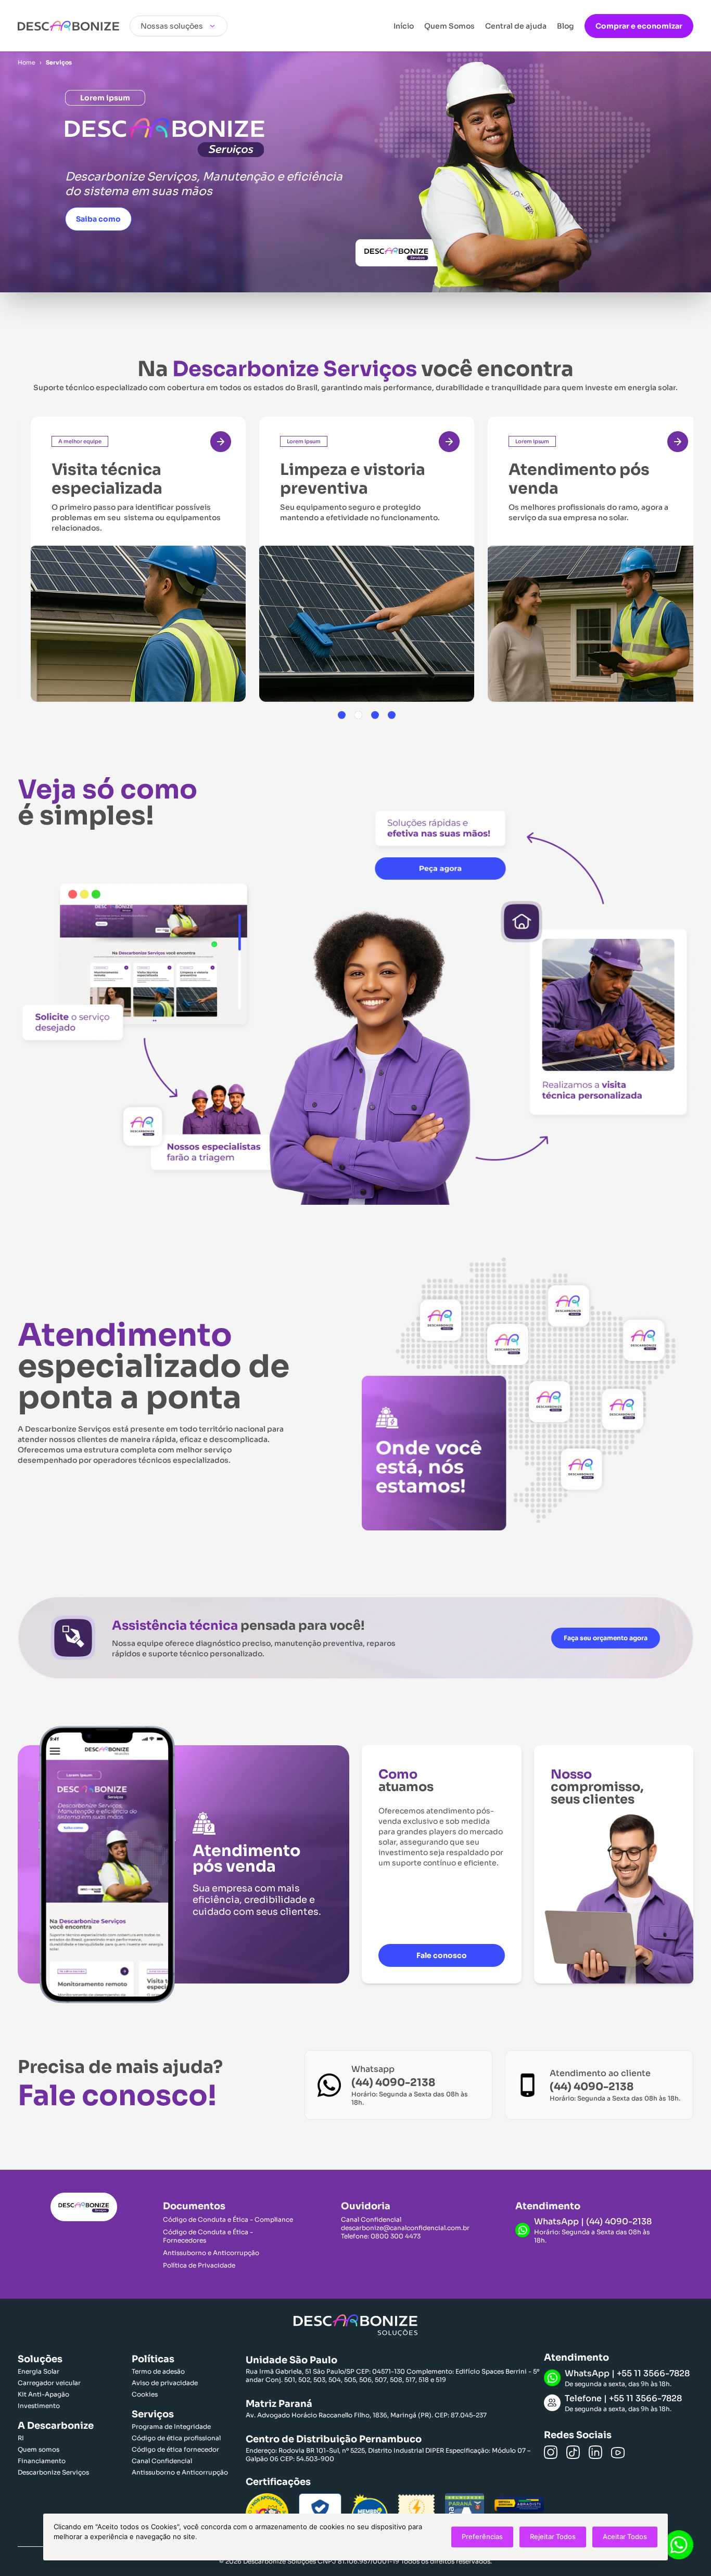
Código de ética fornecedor (175, 2449)
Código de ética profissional (176, 2438)
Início (404, 26)
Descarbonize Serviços (53, 2472)
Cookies (145, 2394)
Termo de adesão (158, 2371)
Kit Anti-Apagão (43, 2394)
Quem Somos (449, 26)
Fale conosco (442, 1955)
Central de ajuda (516, 26)
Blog (566, 26)
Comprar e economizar (639, 26)
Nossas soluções (172, 26)
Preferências (482, 2536)
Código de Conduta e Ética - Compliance (228, 2219)
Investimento (39, 2406)
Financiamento (42, 2461)
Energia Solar (39, 2371)
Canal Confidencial (162, 2461)
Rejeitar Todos (553, 2536)
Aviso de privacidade (165, 2383)
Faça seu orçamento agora (606, 1638)
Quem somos (39, 2449)
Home (27, 62)
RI (21, 2438)
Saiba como (98, 219)
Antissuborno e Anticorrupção (211, 2253)
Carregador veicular (49, 2383)
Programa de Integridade (171, 2426)
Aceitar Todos (625, 2536)
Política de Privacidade (199, 2265)
